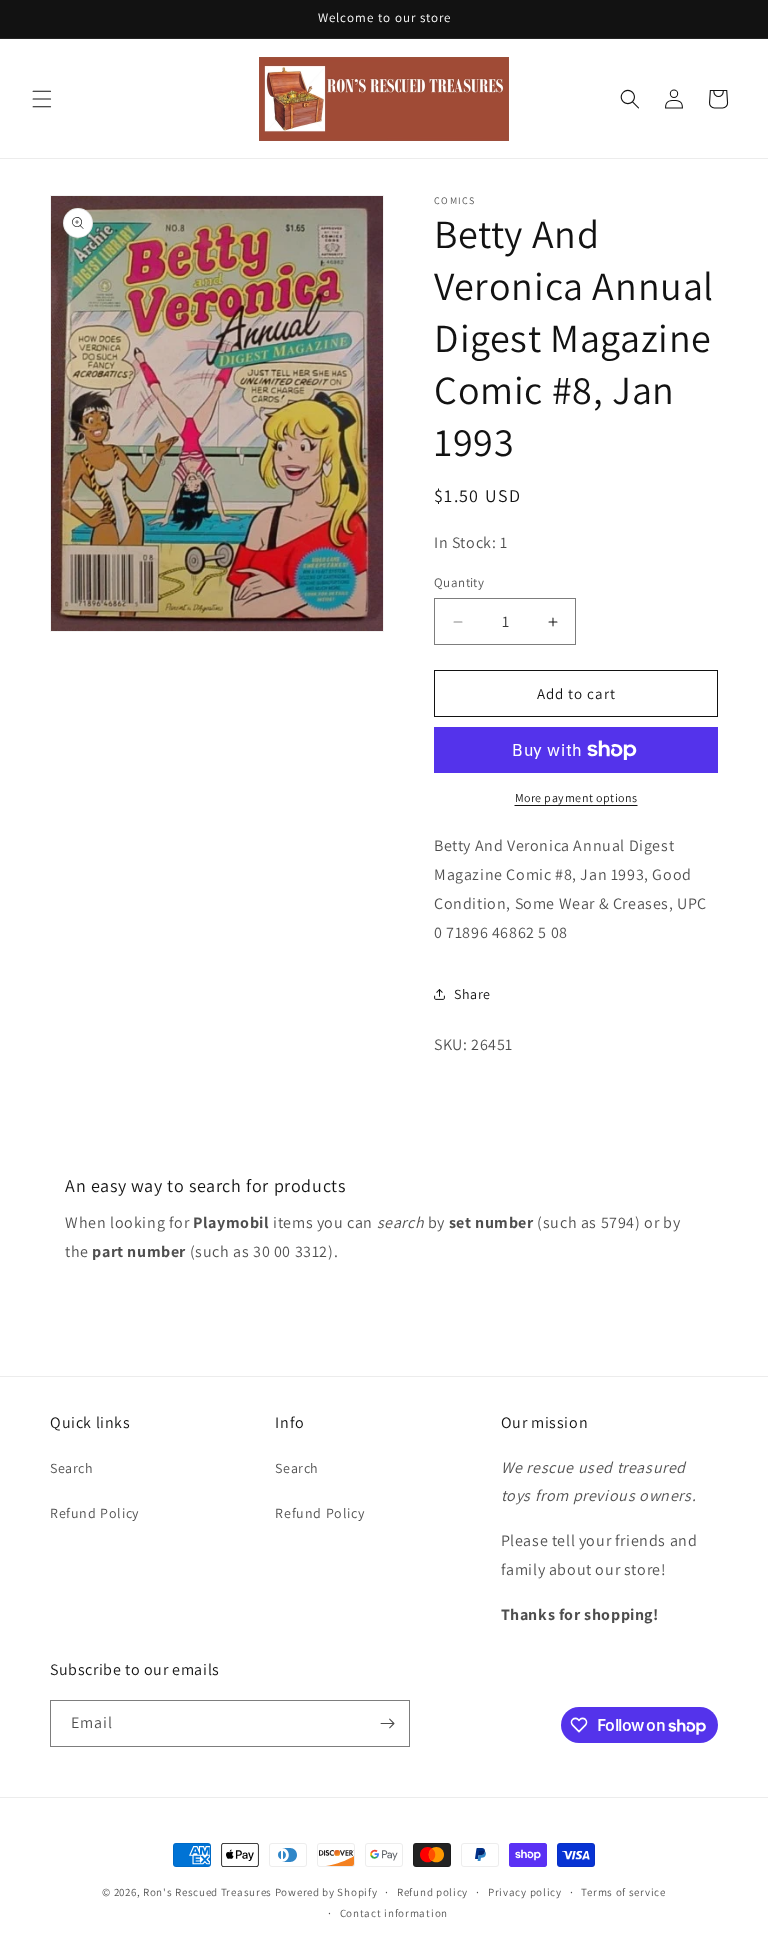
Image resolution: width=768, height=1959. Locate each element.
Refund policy (432, 1892)
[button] (42, 99)
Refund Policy (94, 1513)
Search (72, 1468)
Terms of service (623, 1892)
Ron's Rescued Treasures (207, 1892)
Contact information (394, 1913)
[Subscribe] (387, 1723)
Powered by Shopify (326, 1892)
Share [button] (472, 994)
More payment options (576, 797)
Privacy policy (525, 1892)
